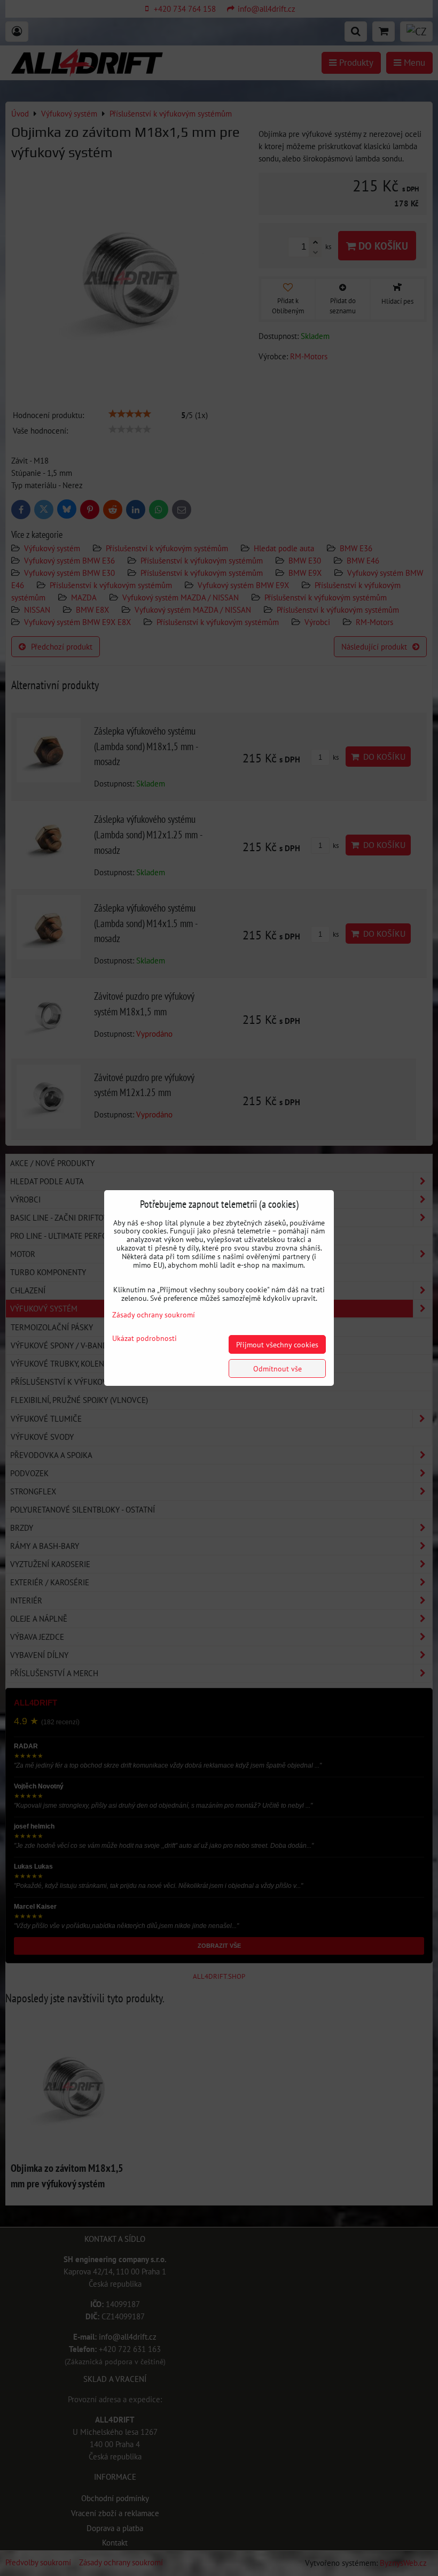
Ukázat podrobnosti (144, 1338)
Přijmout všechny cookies (277, 1344)
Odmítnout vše (277, 1368)
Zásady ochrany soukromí (154, 1314)
